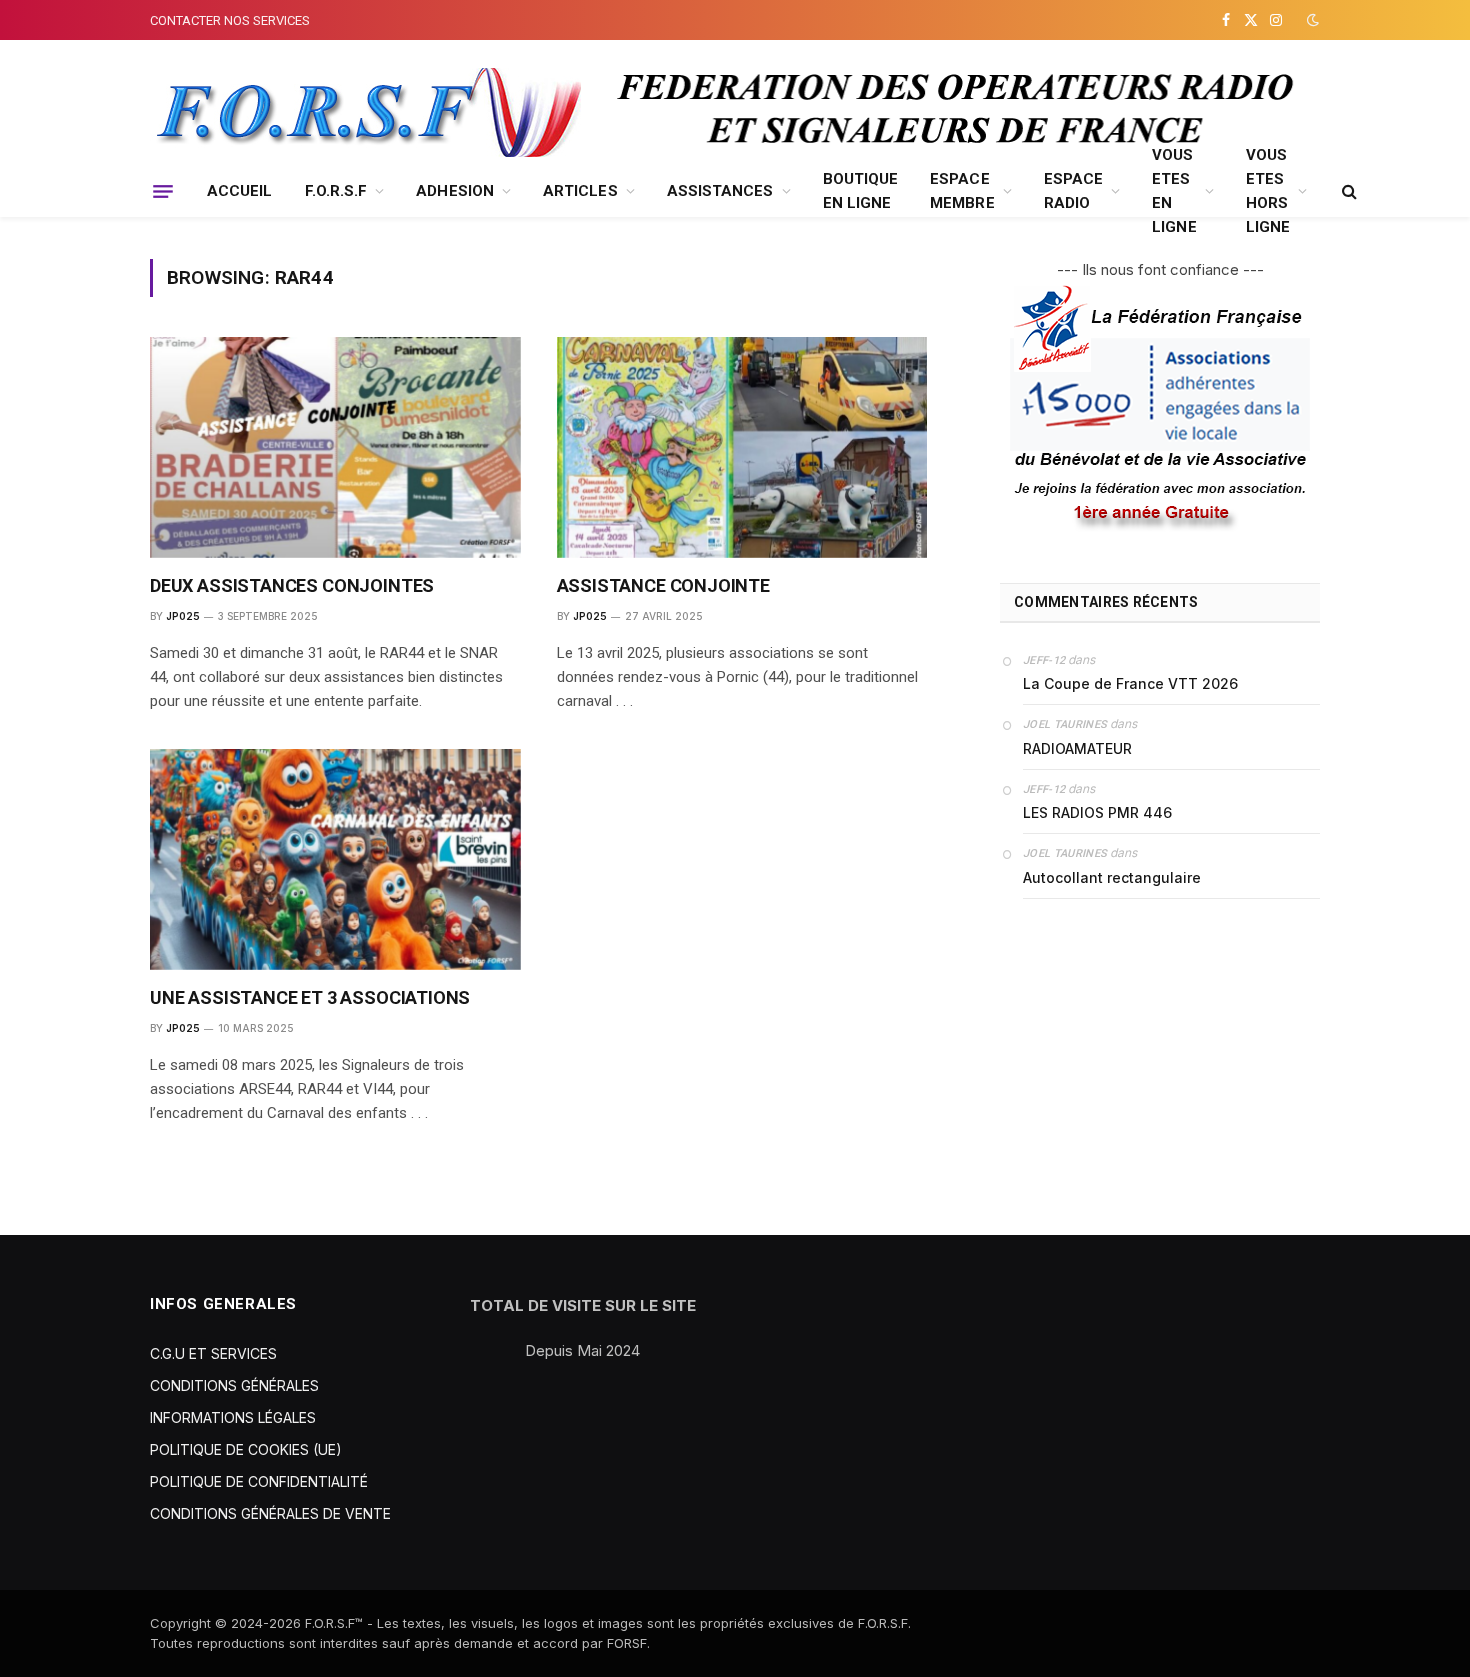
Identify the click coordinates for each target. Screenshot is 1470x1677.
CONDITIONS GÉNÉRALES (234, 1385)
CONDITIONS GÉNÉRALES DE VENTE (270, 1513)
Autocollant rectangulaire (1112, 877)
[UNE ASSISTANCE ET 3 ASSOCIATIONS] (335, 859)
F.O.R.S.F (336, 191)
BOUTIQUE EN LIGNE (861, 191)
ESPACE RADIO (1073, 191)
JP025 (183, 616)
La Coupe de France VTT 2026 (1130, 683)
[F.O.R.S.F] (365, 113)
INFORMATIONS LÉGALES (233, 1417)
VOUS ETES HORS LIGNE (1268, 191)
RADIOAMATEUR (1077, 748)
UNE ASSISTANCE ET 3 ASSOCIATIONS (310, 997)
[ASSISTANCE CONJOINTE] (742, 447)
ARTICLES (580, 191)
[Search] (1347, 191)
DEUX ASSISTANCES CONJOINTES (292, 585)
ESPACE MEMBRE (962, 191)
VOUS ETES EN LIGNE (1174, 191)
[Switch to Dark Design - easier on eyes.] (1311, 20)
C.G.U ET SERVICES (213, 1353)
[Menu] (163, 191)
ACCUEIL (240, 191)
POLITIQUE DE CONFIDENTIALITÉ (259, 1481)
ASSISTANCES (720, 191)
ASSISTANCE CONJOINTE (663, 585)
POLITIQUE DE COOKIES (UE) (246, 1449)
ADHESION (455, 191)
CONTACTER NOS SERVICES (230, 20)
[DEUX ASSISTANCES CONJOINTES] (335, 447)
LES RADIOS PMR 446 (1097, 812)
